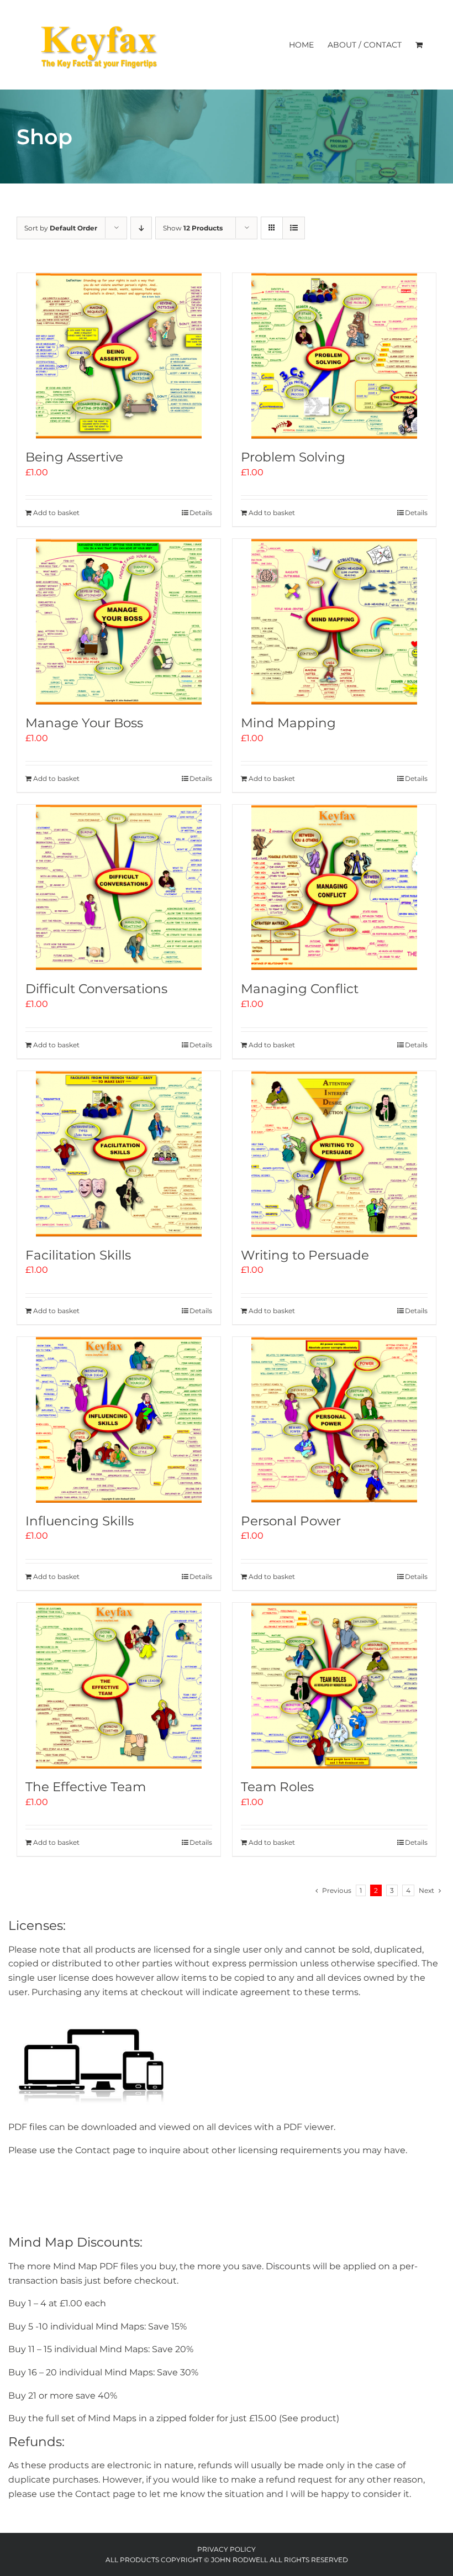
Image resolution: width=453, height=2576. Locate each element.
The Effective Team (86, 1787)
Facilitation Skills (78, 1255)
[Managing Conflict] (334, 888)
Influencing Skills (80, 1521)
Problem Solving (293, 457)
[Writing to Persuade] (334, 1154)
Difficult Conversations (96, 989)
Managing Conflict (300, 989)
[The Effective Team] (119, 1686)
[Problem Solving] (334, 356)
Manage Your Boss (84, 723)
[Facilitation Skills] (119, 1154)
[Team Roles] (334, 1686)
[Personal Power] (334, 1420)
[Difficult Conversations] (119, 888)
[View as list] (294, 228)
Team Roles (277, 1787)
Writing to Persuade (305, 1255)
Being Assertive (74, 457)
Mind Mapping (288, 723)
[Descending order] (141, 228)
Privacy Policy (227, 2549)
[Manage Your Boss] (119, 622)
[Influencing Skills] (119, 1420)
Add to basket (56, 513)
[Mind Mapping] (334, 622)
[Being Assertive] (119, 356)
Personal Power (291, 1521)
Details (201, 513)
